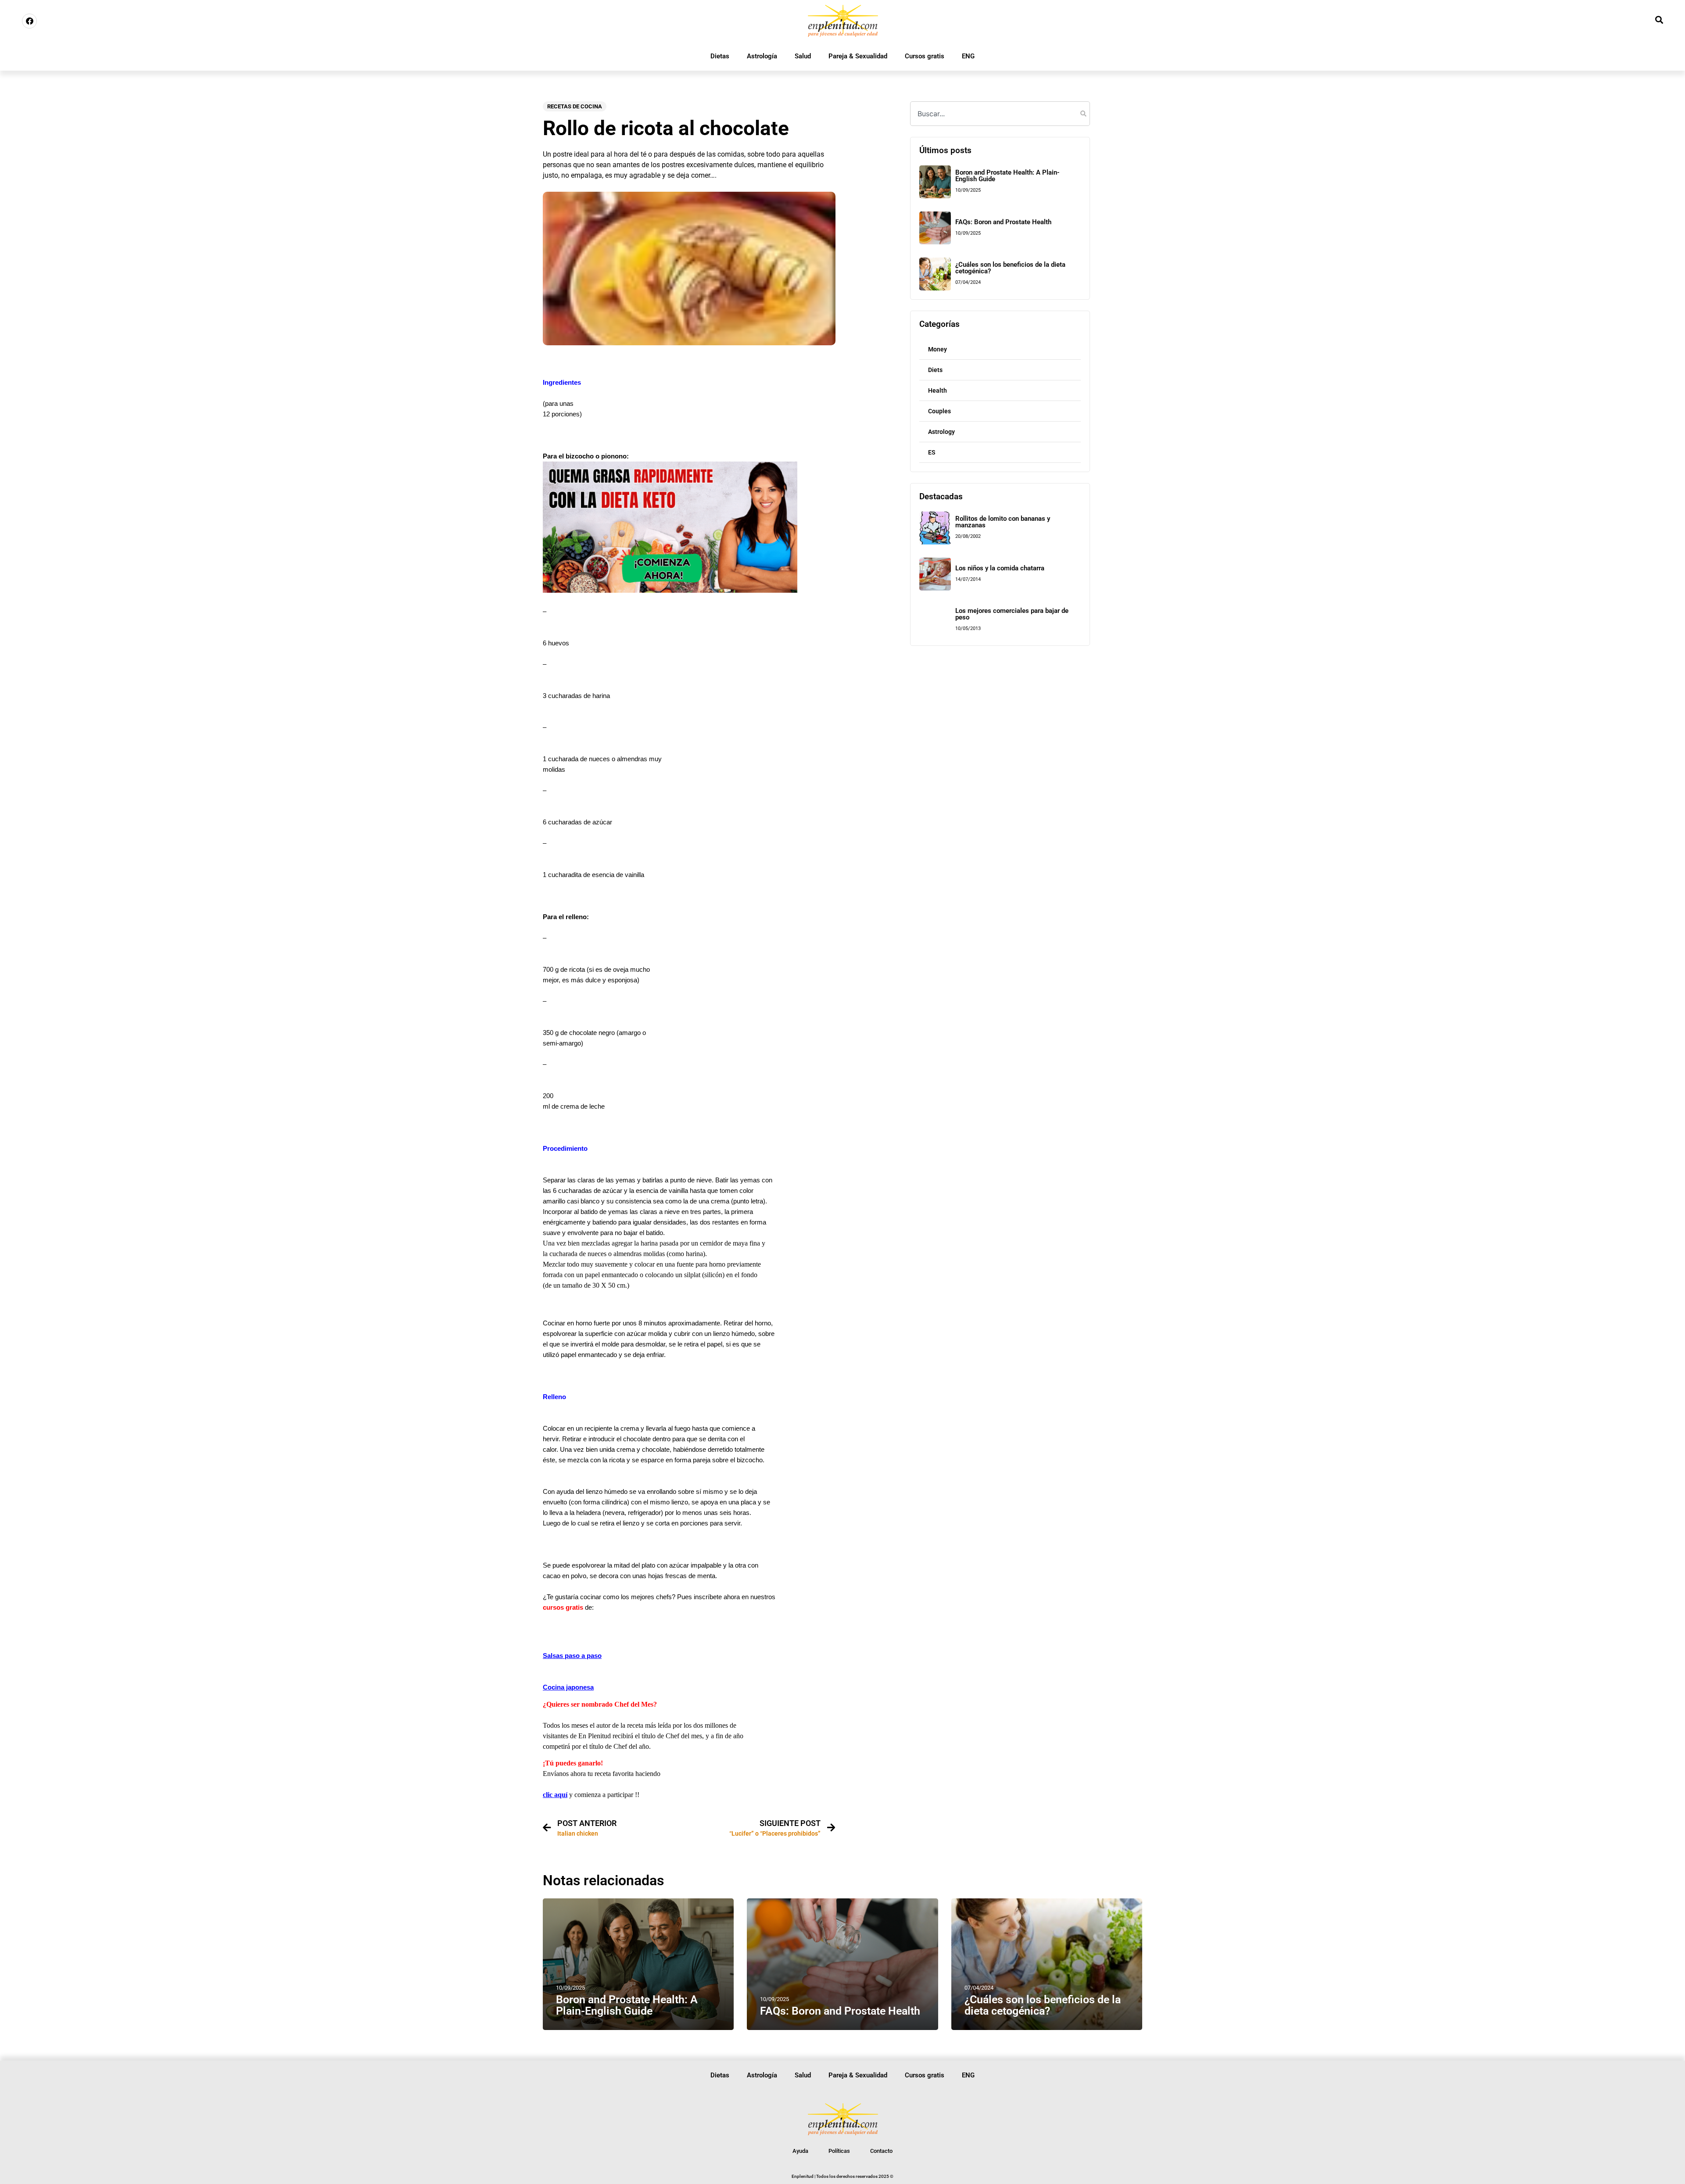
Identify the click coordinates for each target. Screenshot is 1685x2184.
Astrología (762, 56)
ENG (968, 56)
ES (932, 452)
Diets (935, 370)
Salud (803, 56)
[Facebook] (29, 21)
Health (938, 390)
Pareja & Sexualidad (858, 56)
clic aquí (555, 1795)
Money (938, 349)
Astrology (941, 432)
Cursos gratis (925, 56)
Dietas (720, 56)
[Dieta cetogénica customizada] (670, 590)
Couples (939, 411)
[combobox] (1000, 114)
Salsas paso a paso (572, 1656)
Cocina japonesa (568, 1687)
